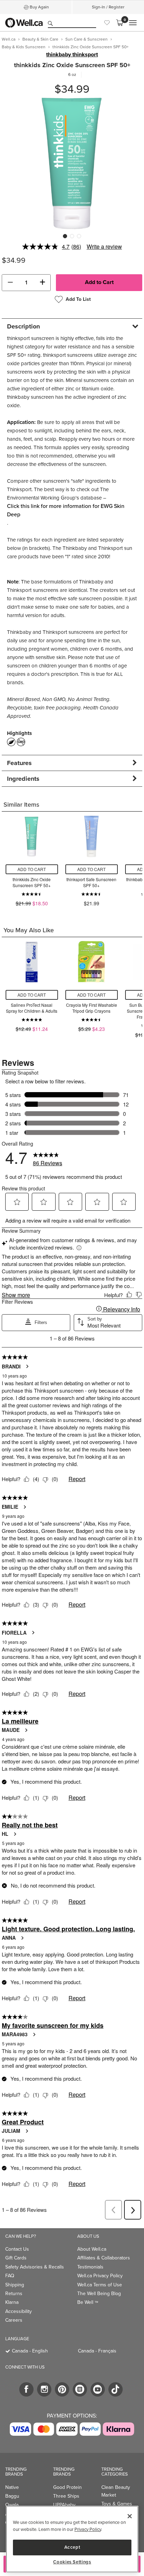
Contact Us (17, 2249)
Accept (72, 2547)
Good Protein (67, 2487)
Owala (12, 2505)
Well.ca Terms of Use (100, 2285)
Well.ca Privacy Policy (100, 2276)
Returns (14, 2294)
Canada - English (30, 2351)
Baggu (12, 2496)
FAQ (10, 2276)
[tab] (72, 326)
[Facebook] (26, 2389)
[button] (10, 283)
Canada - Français (97, 2351)
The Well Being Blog (99, 2294)
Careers (14, 2320)
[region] (72, 2539)
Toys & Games (117, 2504)
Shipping (15, 2285)
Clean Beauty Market (116, 2491)
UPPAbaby (64, 2505)
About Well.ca (92, 2249)
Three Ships (66, 2496)
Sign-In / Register (108, 7)
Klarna (12, 2302)
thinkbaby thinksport (72, 55)
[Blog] (80, 2389)
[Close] (130, 2516)
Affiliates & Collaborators (104, 2258)
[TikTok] (116, 2389)
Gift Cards (16, 2258)
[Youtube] (98, 2389)
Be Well (88, 2302)
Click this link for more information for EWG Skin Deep (66, 510)
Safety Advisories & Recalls (35, 2267)
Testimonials (90, 2267)
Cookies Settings (72, 2562)
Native (12, 2487)
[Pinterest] (62, 2389)
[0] (120, 23)
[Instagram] (44, 2389)
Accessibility (19, 2311)
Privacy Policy (88, 2529)
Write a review (104, 246)
